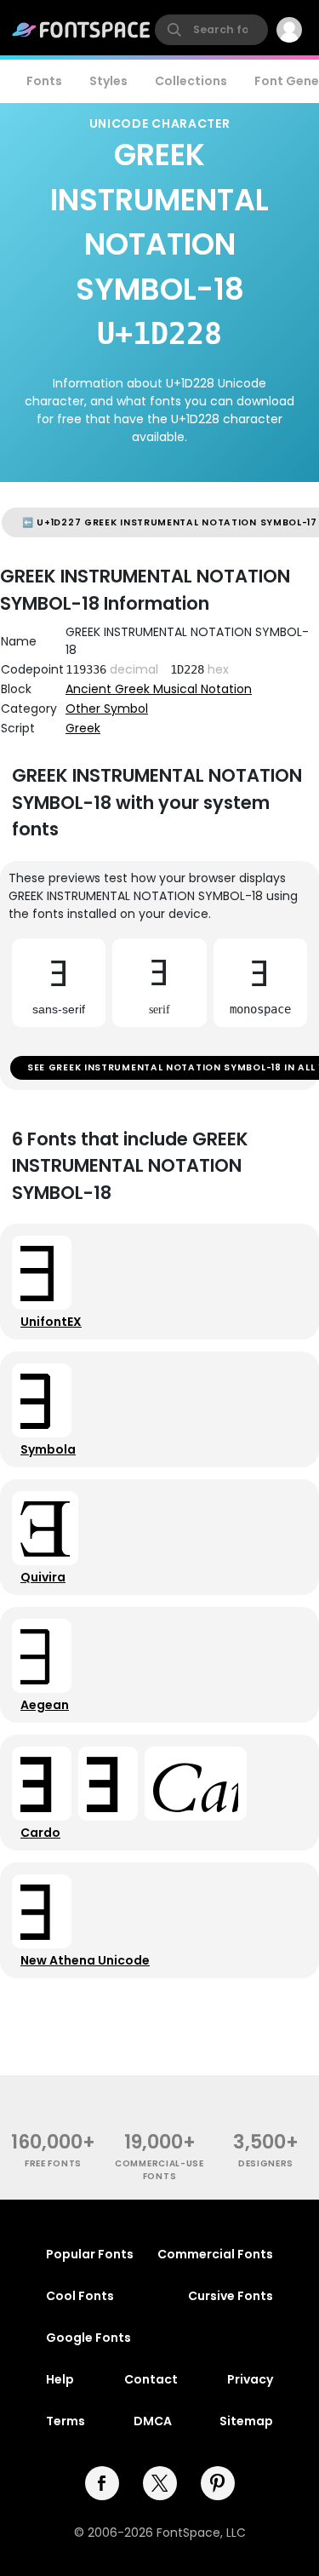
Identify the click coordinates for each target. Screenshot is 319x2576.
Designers (266, 2163)
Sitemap (246, 2421)
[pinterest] (218, 2483)
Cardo (40, 1833)
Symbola (48, 1449)
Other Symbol (107, 709)
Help (60, 2379)
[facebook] (102, 2483)
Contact (151, 2379)
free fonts (53, 2163)
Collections (191, 81)
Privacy (250, 2379)
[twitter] (160, 2483)
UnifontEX (51, 1322)
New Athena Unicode (85, 1960)
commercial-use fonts (159, 2170)
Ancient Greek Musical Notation (159, 689)
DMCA (153, 2421)
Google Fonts (88, 2338)
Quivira (43, 1577)
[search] (211, 30)
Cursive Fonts (231, 2296)
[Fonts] (82, 30)
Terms (66, 2421)
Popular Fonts (90, 2254)
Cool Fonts (80, 2296)
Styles (108, 81)
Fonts (44, 81)
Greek (83, 728)
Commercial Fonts (215, 2254)
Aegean (45, 1705)
